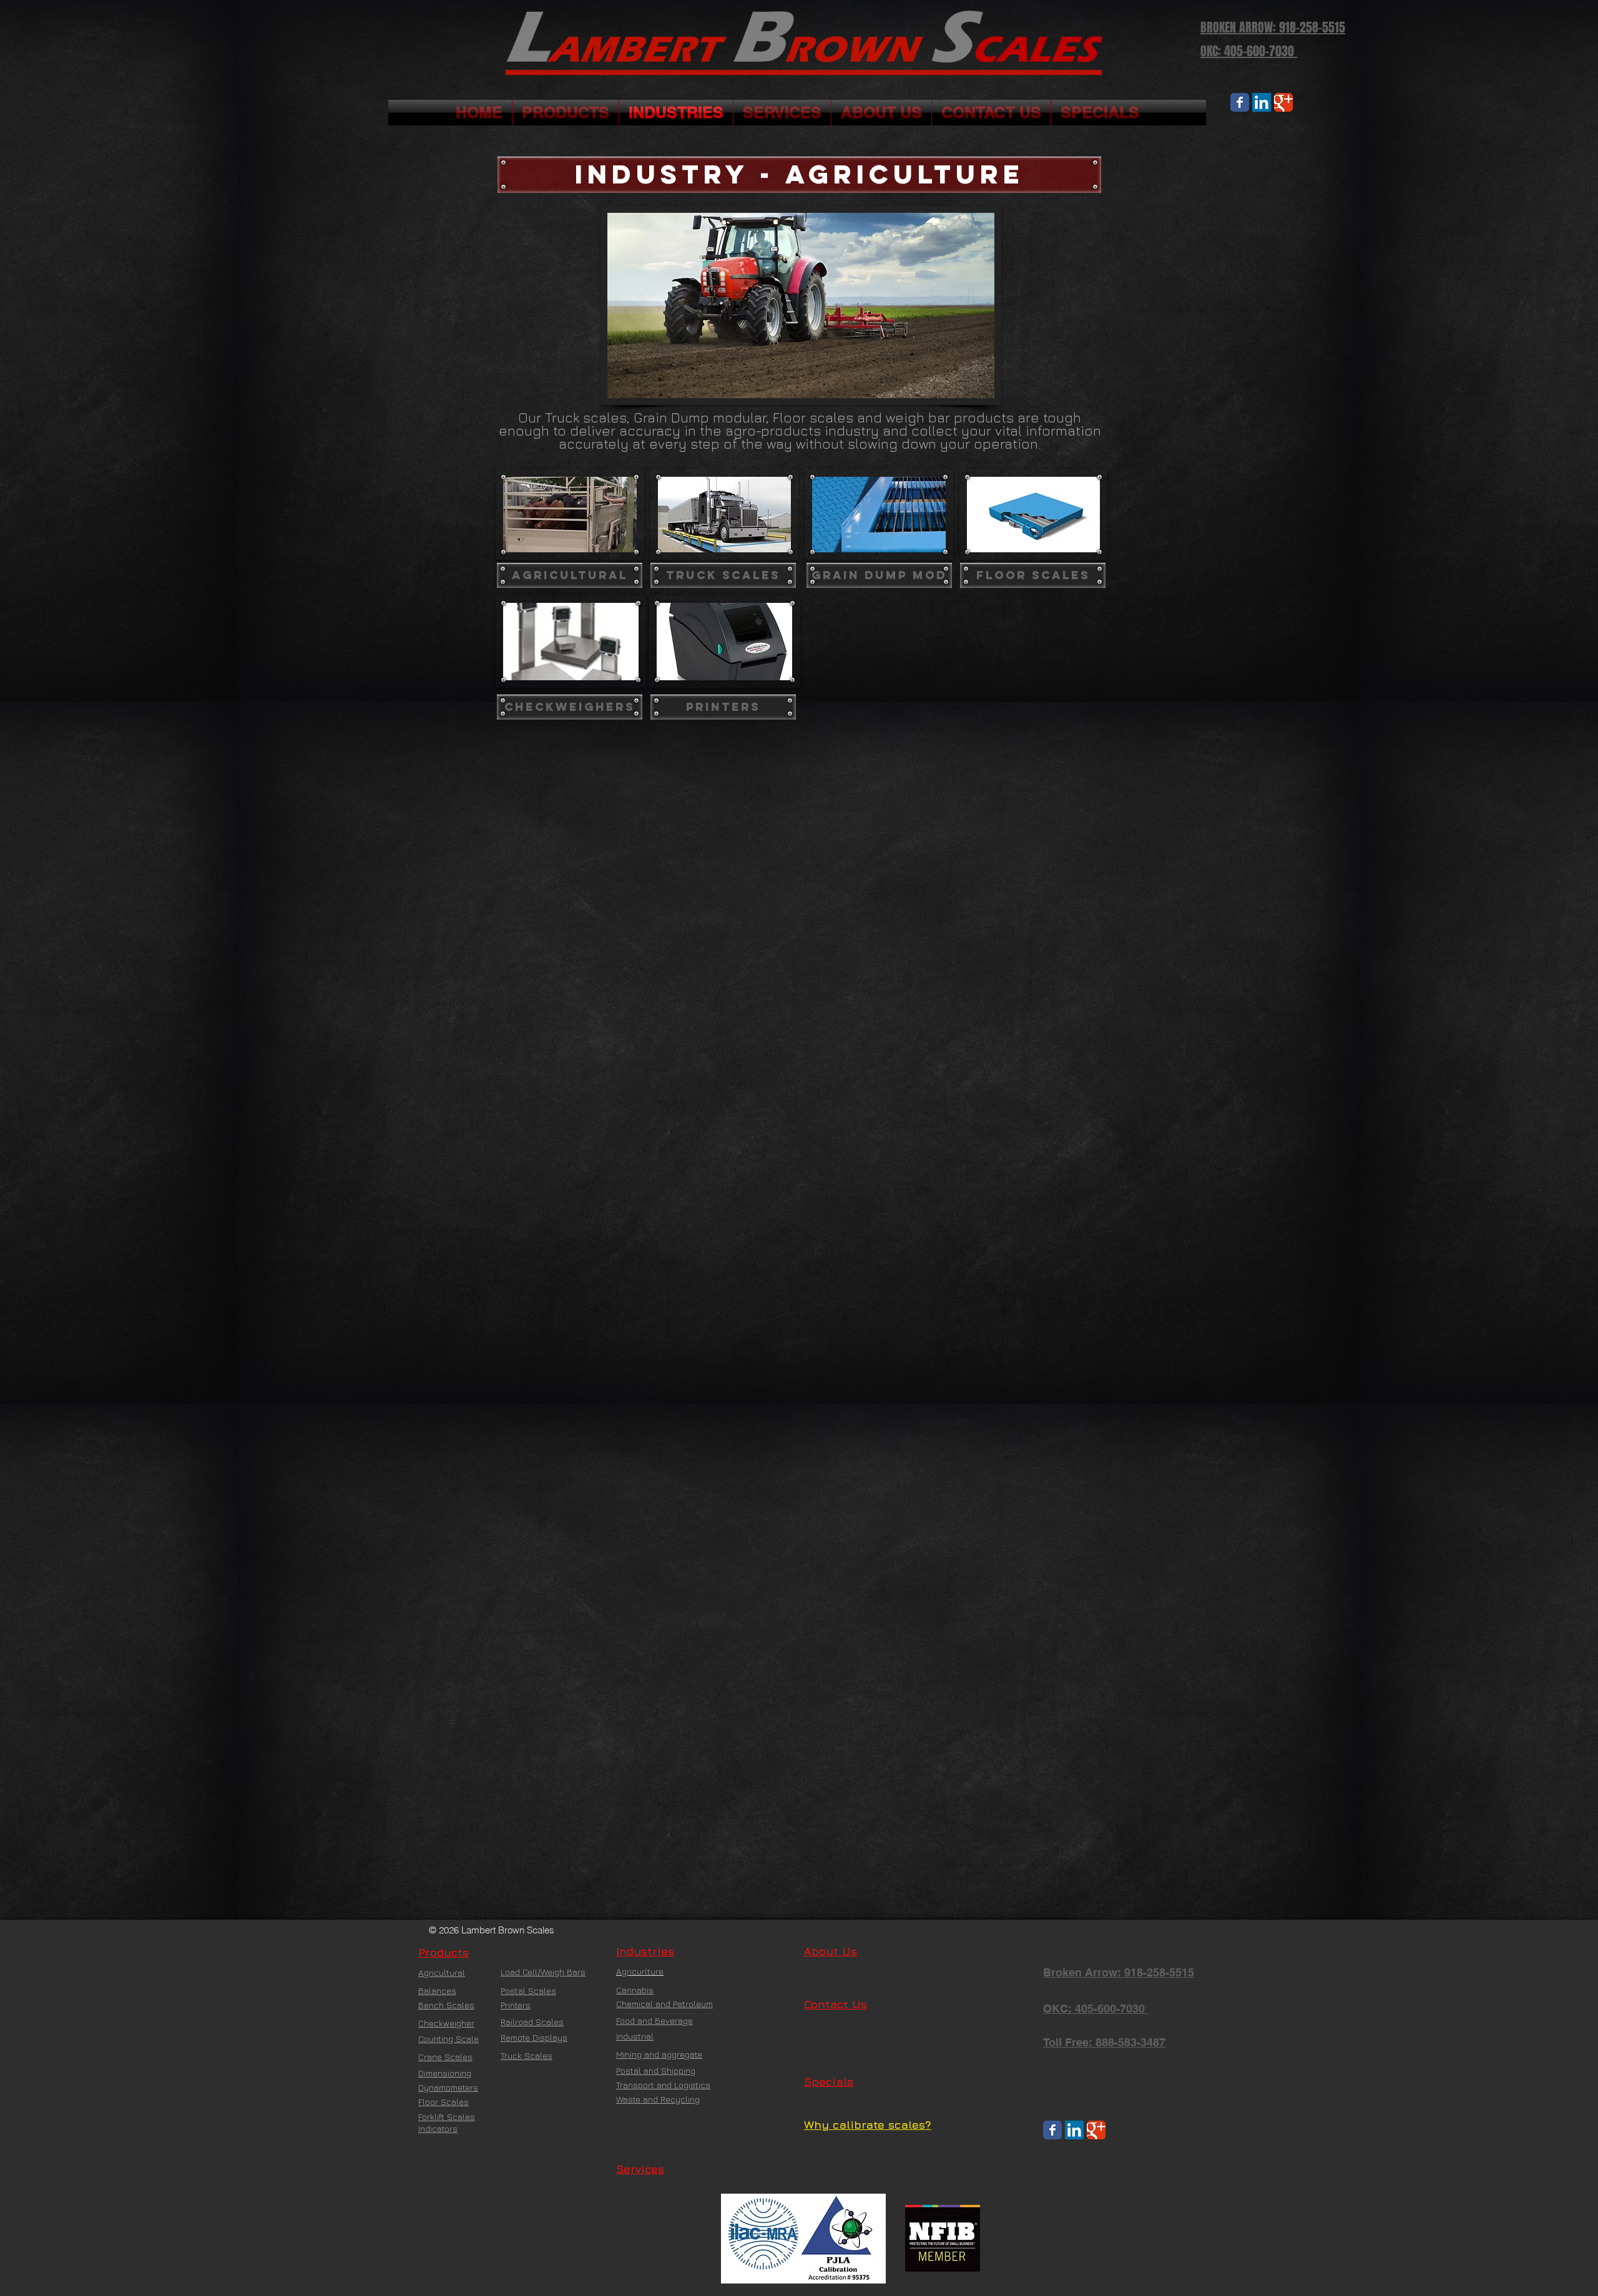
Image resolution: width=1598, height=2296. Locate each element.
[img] (571, 642)
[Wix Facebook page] (1240, 102)
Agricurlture (640, 1971)
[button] (799, 175)
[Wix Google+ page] (1283, 102)
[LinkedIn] (1262, 102)
